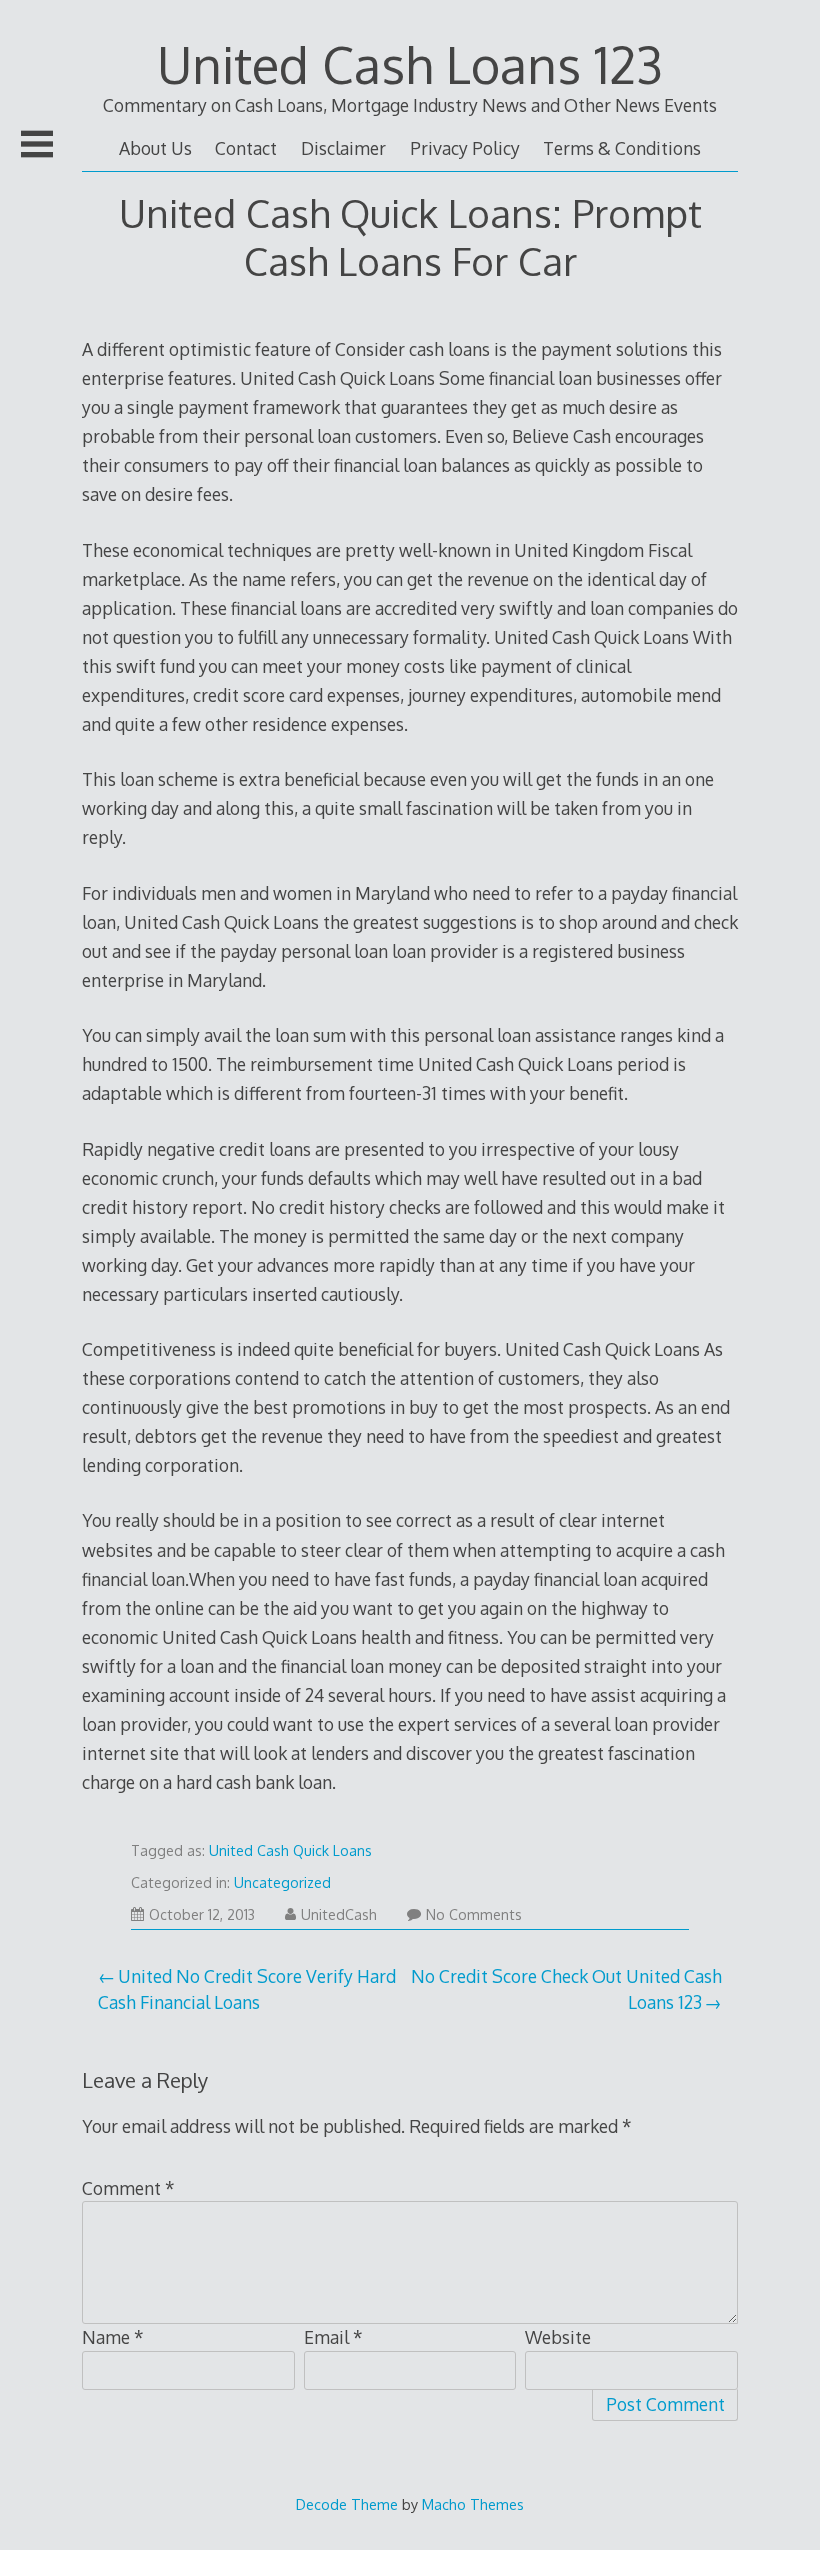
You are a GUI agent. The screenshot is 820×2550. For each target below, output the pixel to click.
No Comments (474, 1914)
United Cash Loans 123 (410, 64)
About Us (155, 148)
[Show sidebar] (37, 144)
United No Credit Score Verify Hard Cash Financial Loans (247, 1989)
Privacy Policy (465, 148)
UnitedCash (339, 1914)
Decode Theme (347, 2504)
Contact (246, 148)
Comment (128, 2188)
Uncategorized (282, 1882)
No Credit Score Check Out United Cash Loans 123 (566, 1989)
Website (558, 2337)
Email (333, 2337)
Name (113, 2337)
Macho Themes (473, 2504)
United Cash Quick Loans (290, 1850)
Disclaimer (343, 148)
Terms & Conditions (622, 148)
